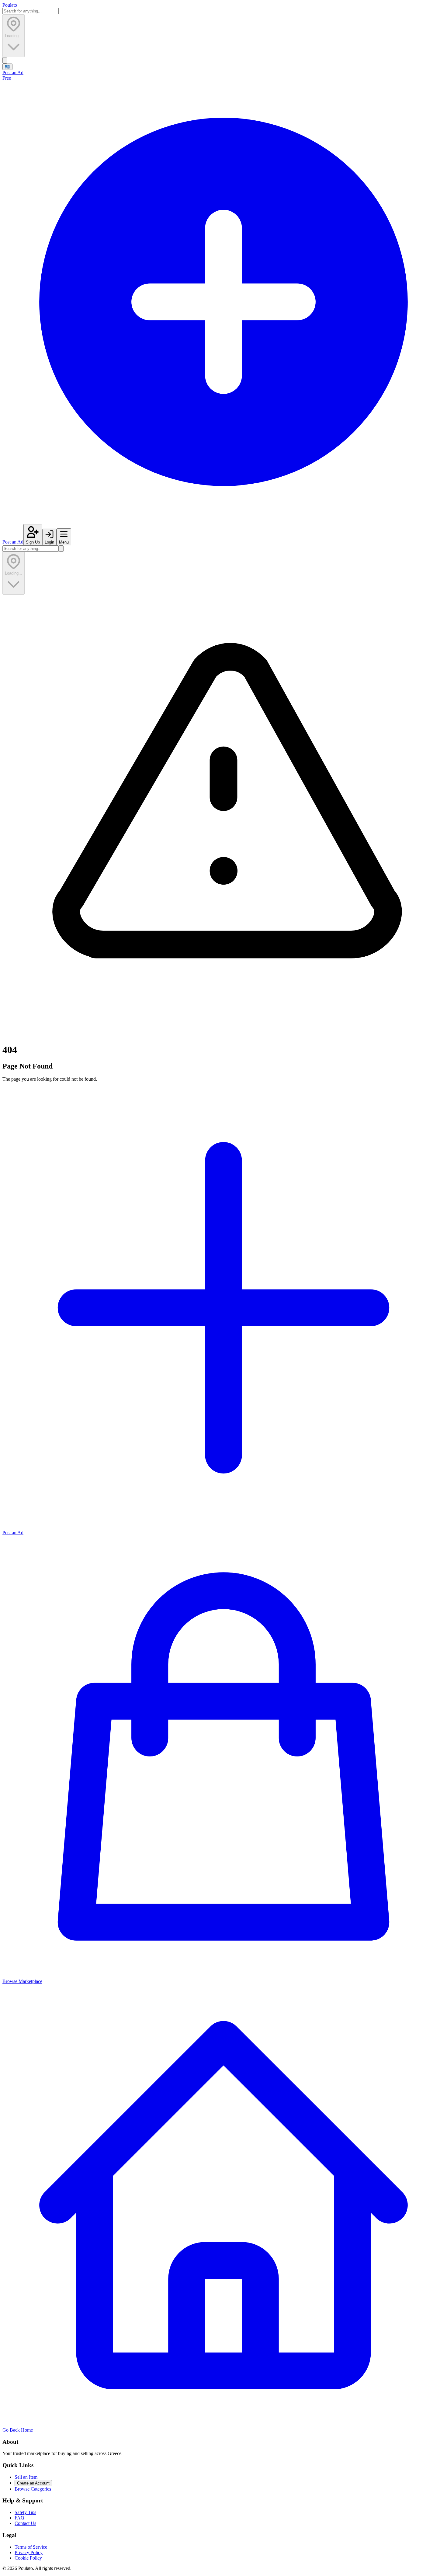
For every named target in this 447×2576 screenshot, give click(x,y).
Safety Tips (25, 2512)
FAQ (19, 2518)
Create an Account (33, 2483)
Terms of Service (31, 2547)
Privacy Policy (29, 2552)
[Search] (5, 60)
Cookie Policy (28, 2558)
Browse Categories (33, 2489)
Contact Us (25, 2523)
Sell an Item (26, 2477)
